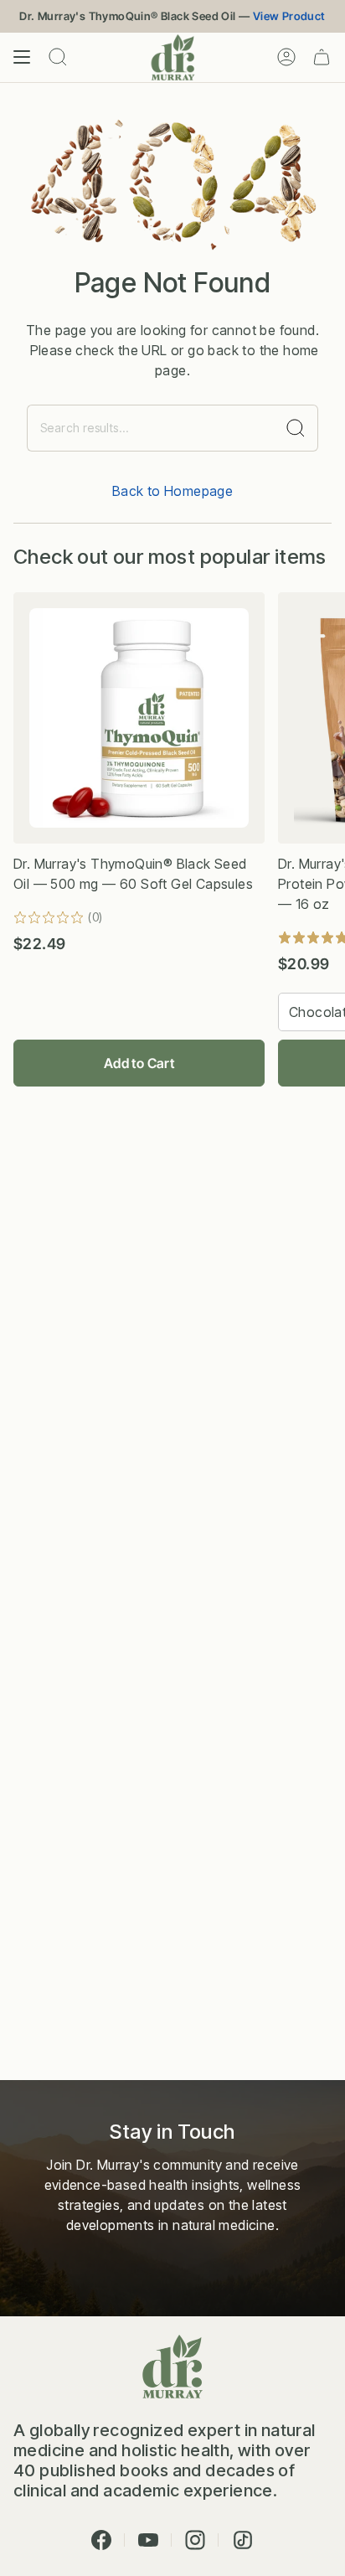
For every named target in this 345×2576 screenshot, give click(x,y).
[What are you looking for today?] (296, 428)
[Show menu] (22, 57)
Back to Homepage (172, 491)
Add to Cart (139, 1063)
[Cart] (322, 57)
